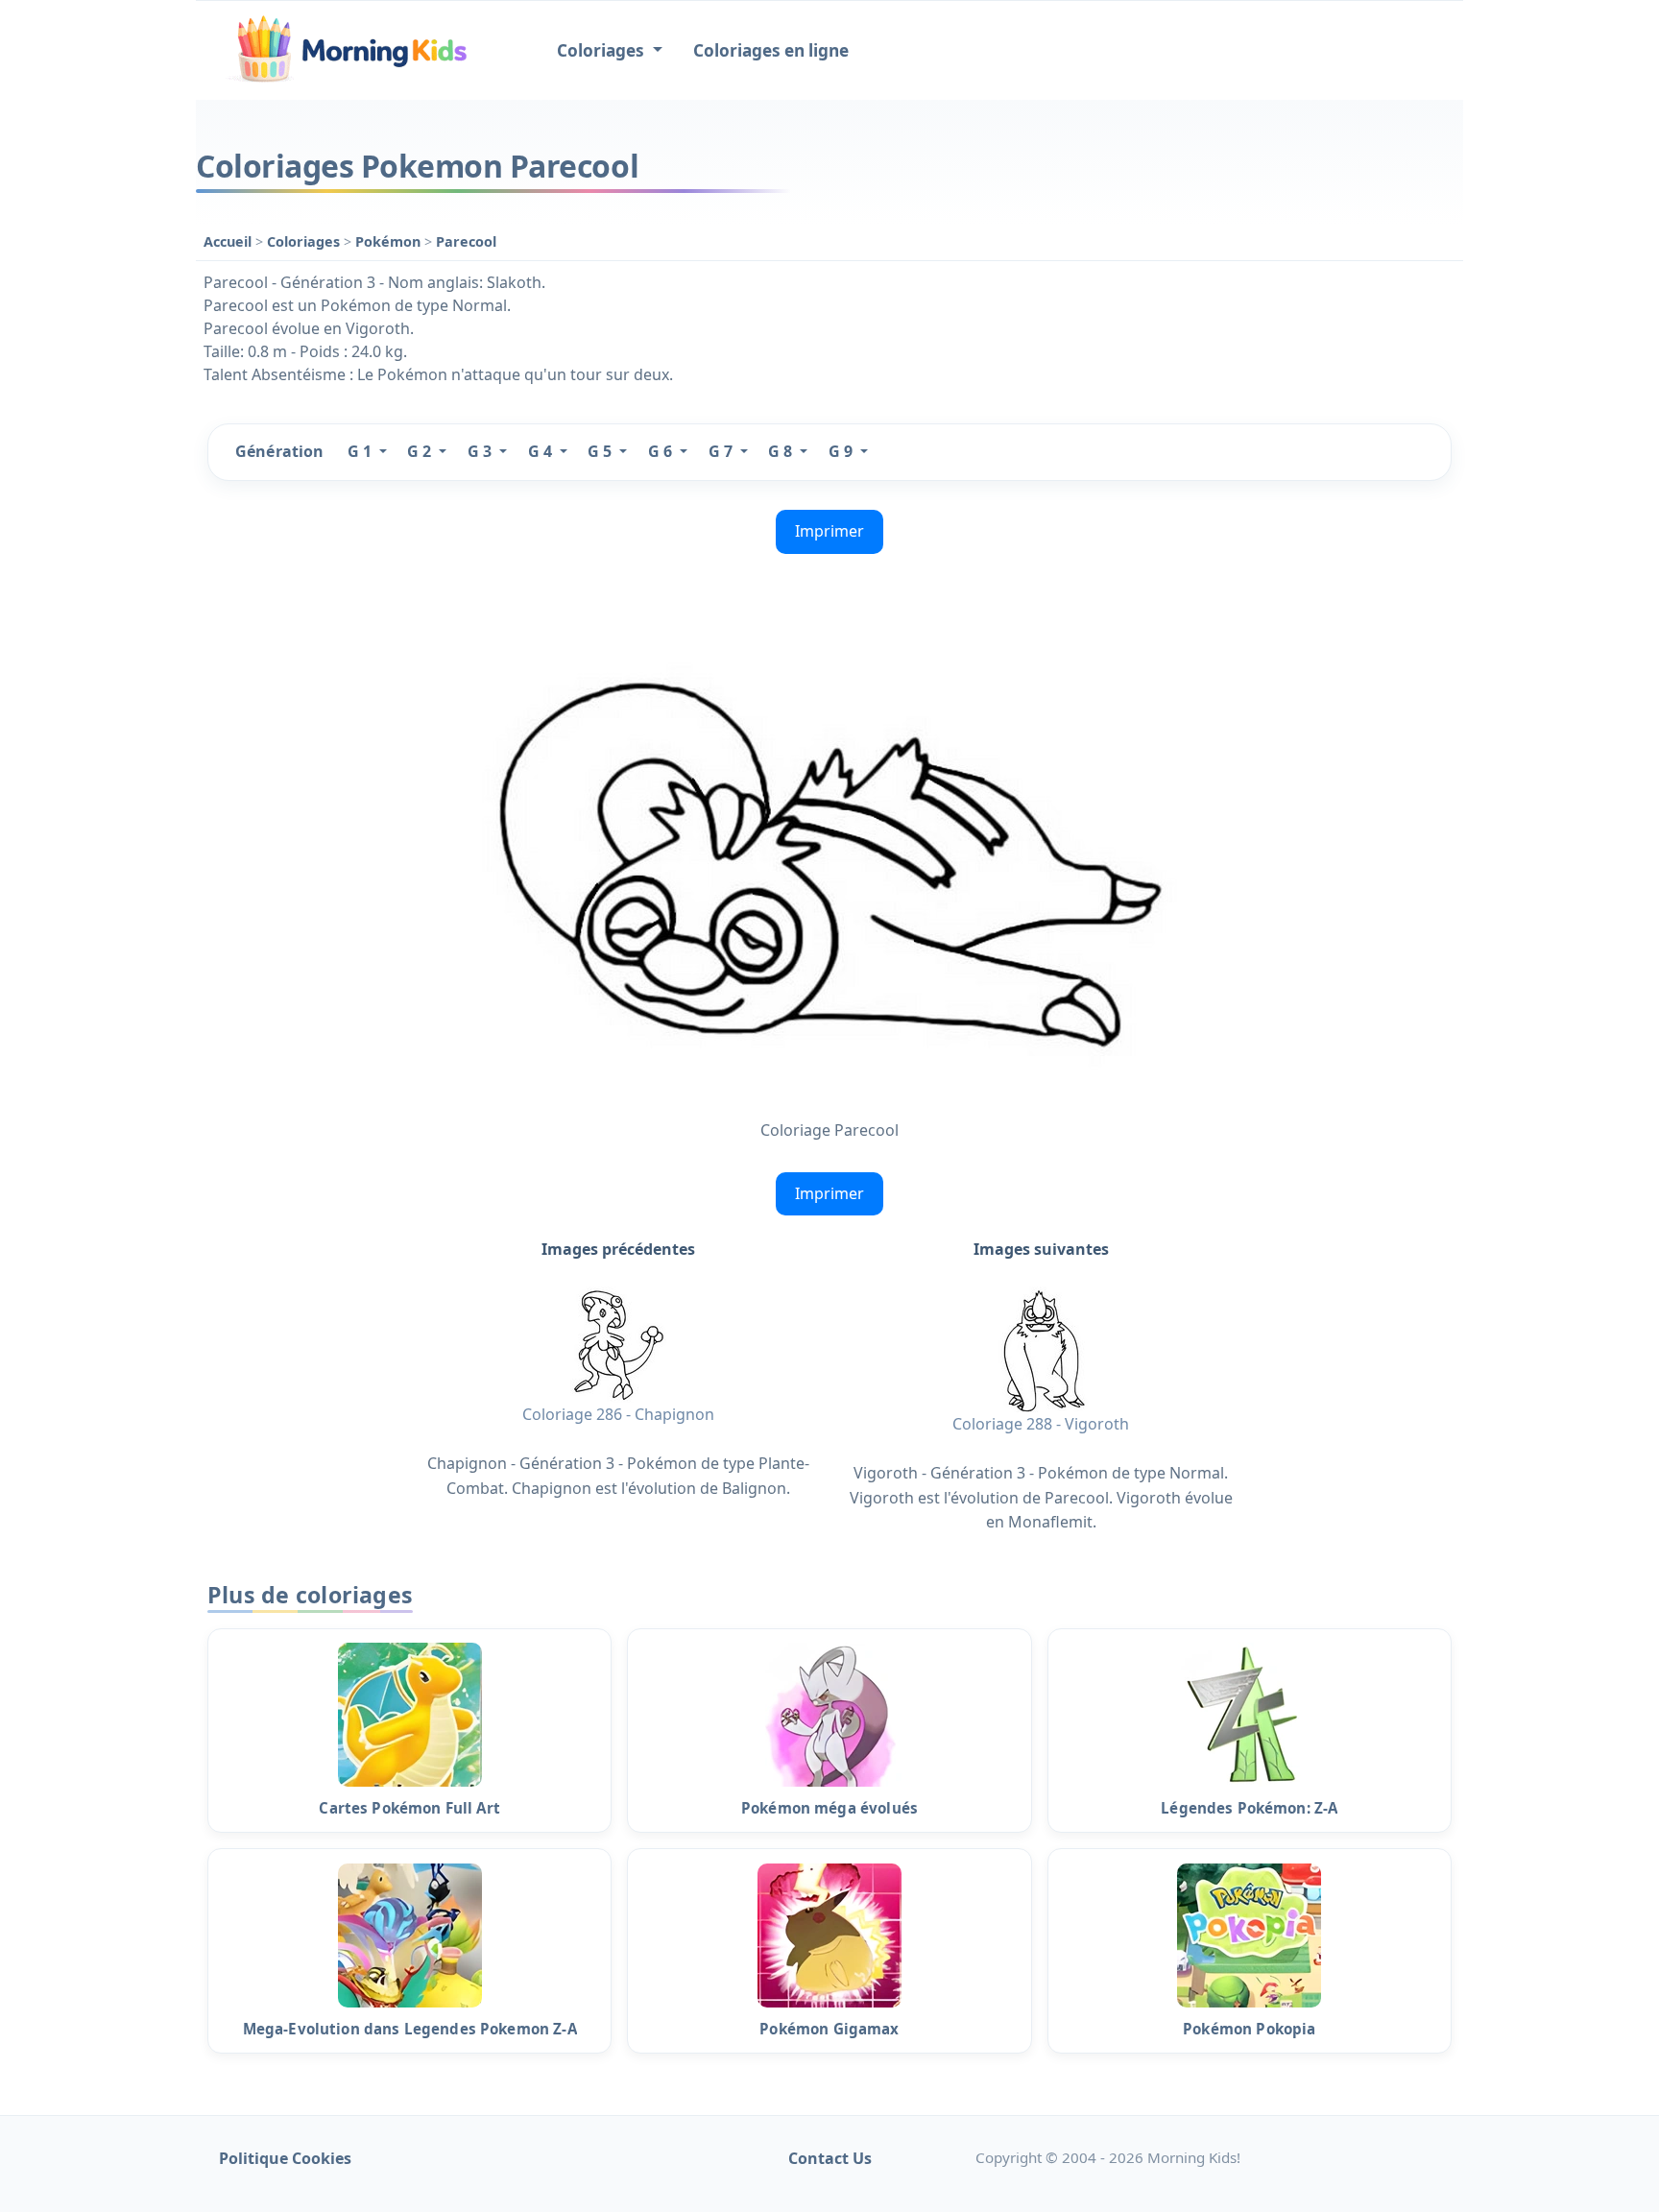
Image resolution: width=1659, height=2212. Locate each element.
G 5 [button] (601, 451)
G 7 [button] (722, 451)
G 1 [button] (361, 451)
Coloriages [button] (602, 50)
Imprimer (829, 531)
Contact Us (830, 2158)
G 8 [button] (782, 451)
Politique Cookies (285, 2158)
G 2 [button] (421, 451)
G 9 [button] (842, 451)
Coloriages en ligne (771, 50)
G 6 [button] (662, 451)
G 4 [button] (542, 451)
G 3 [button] (481, 451)
